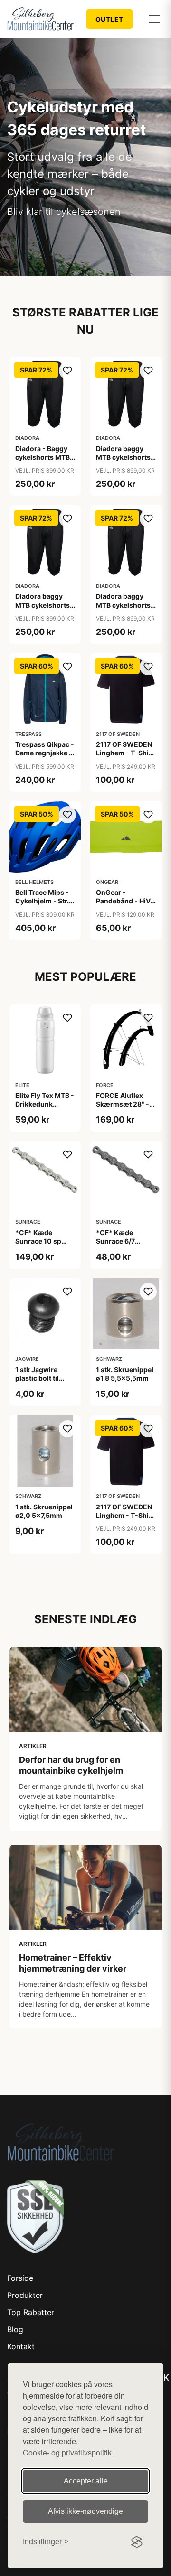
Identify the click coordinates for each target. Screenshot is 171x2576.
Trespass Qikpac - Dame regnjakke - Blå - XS (45, 753)
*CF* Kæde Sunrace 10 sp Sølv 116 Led (38, 1241)
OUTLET (109, 19)
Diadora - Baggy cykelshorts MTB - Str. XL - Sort (45, 457)
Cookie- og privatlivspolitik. (68, 2452)
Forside (20, 2278)
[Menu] (154, 19)
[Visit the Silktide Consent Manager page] (137, 2542)
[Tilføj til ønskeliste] (67, 371)
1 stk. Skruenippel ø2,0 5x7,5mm (44, 1511)
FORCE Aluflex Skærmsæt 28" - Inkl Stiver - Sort (123, 1104)
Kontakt (21, 2346)
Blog (15, 2329)
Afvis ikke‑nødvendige (85, 2511)
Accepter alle (86, 2481)
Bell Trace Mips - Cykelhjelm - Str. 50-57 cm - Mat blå (42, 905)
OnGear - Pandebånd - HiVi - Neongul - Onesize (124, 905)
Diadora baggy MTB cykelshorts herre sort (123, 457)
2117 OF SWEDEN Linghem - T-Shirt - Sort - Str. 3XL (125, 753)
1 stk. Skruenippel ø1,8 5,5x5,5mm (125, 1374)
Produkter (25, 2295)
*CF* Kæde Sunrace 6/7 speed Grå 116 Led (125, 1241)
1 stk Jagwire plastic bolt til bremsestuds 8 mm (40, 1383)
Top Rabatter (31, 2312)
